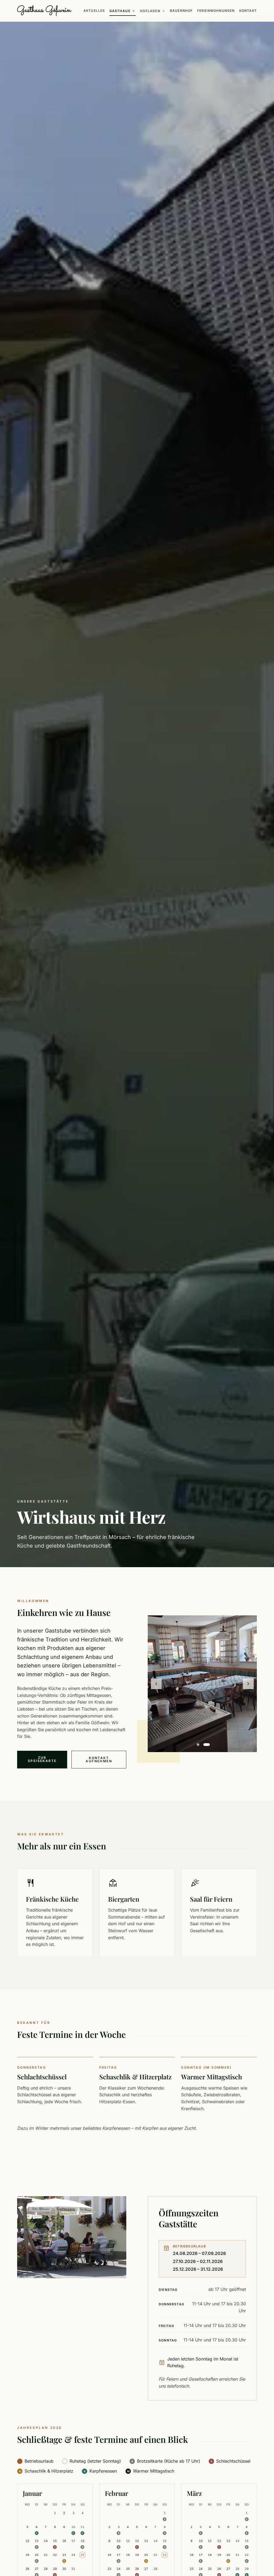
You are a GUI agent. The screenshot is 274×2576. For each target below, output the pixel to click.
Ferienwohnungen (216, 11)
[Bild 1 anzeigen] (198, 1745)
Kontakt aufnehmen (99, 1759)
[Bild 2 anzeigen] (207, 1745)
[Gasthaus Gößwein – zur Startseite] (44, 11)
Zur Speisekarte (42, 1759)
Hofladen (153, 11)
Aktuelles (94, 11)
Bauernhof (181, 11)
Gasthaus (123, 11)
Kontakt (248, 11)
